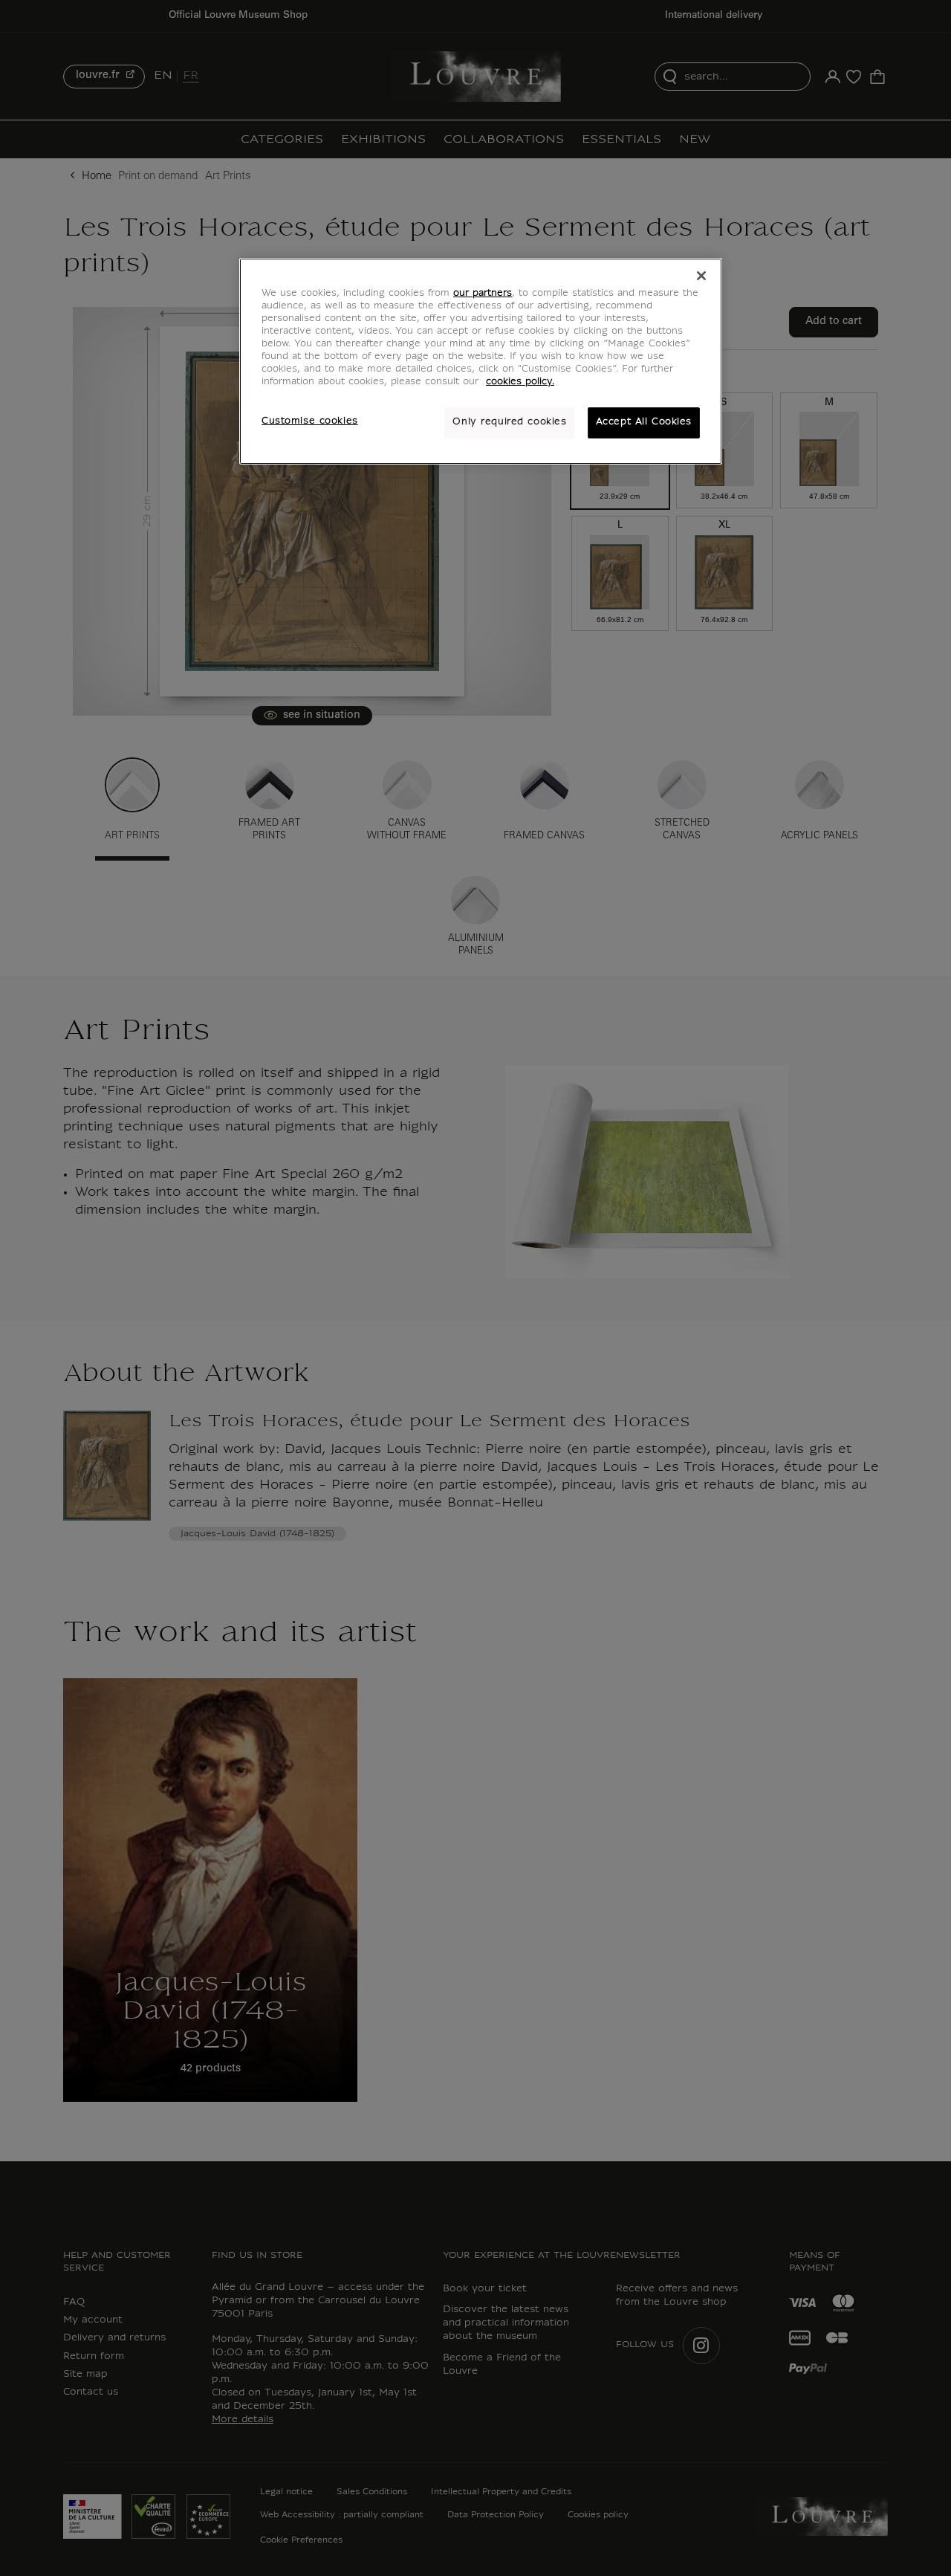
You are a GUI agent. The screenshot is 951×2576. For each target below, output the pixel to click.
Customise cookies (310, 421)
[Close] (701, 276)
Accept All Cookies (644, 422)
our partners (483, 294)
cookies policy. (520, 382)
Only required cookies (509, 422)
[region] (481, 361)
